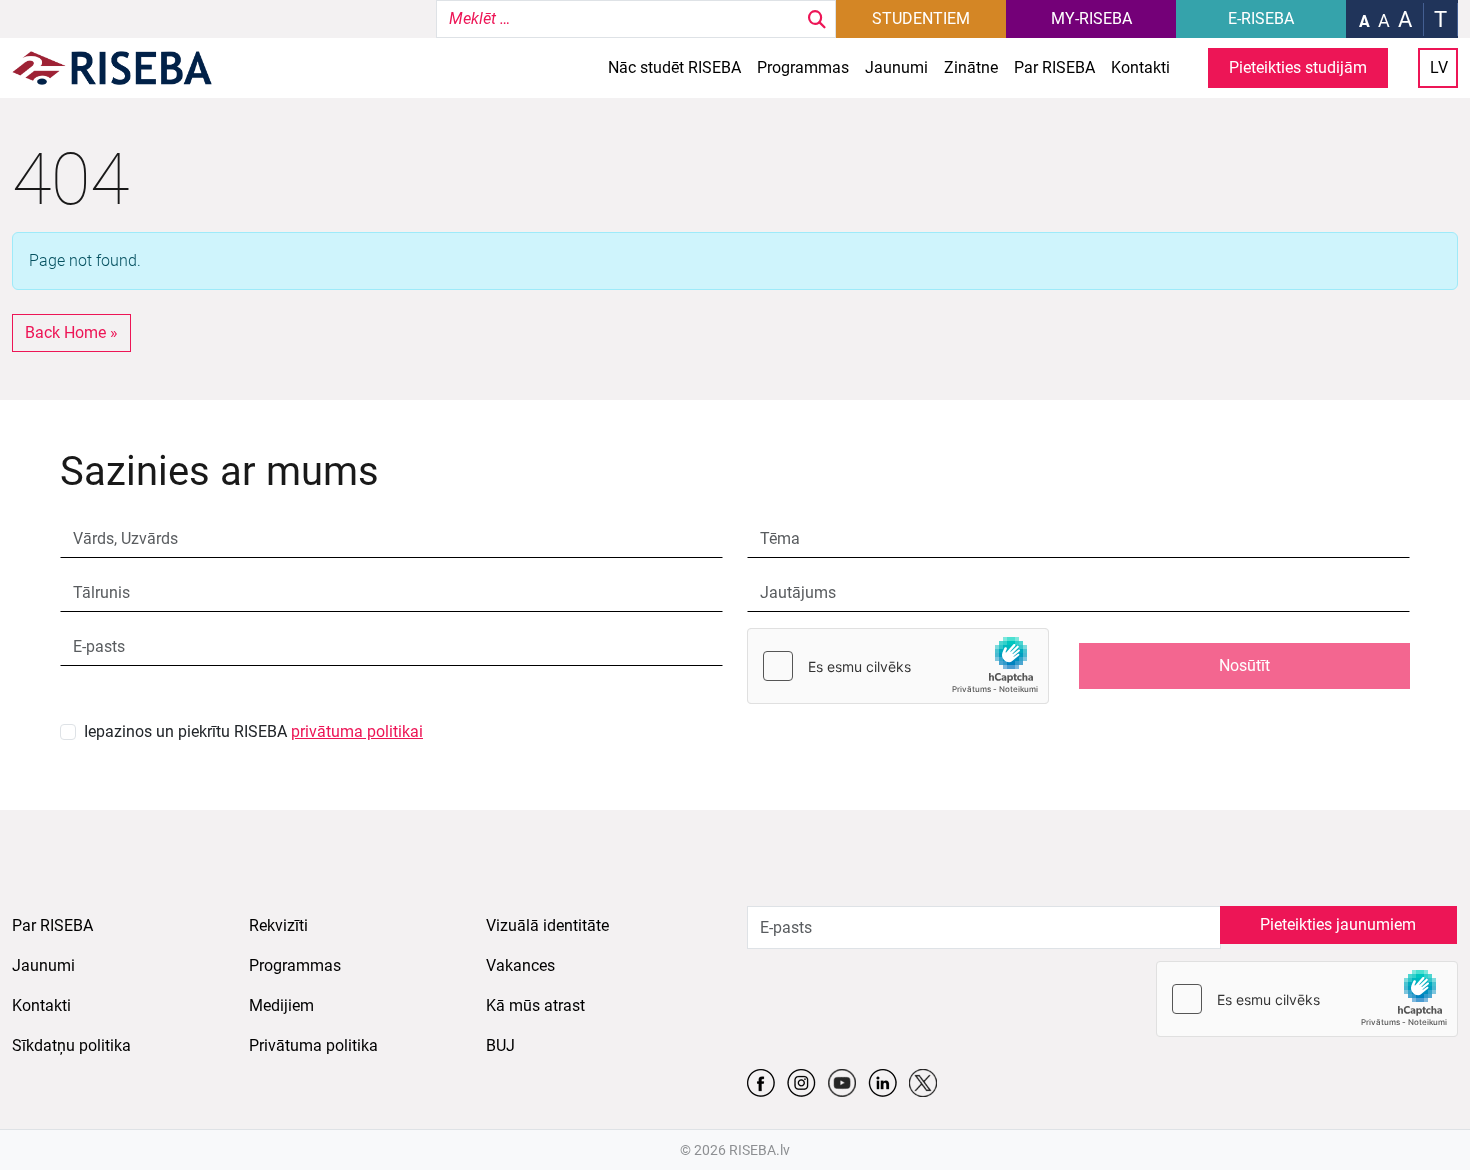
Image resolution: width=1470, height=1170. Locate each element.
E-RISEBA (1261, 18)
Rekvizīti (278, 925)
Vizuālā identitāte (547, 925)
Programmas (803, 67)
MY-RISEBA (1091, 18)
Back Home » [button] (71, 332)
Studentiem (921, 18)
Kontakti (1140, 67)
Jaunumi (896, 67)
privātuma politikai (357, 731)
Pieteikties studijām (1298, 67)
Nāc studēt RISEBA (674, 67)
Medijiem (281, 1005)
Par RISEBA (1054, 67)
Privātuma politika (313, 1045)
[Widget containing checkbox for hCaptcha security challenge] (898, 666)
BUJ (500, 1045)
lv (1439, 67)
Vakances (520, 965)
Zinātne (971, 67)
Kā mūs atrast (535, 1005)
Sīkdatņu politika (71, 1045)
